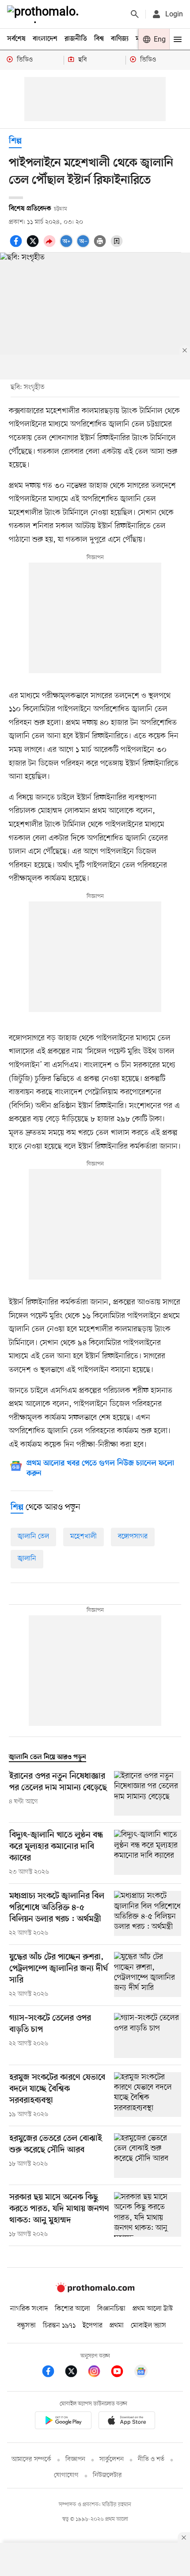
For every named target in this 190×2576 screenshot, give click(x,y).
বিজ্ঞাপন (75, 2459)
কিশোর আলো (72, 2309)
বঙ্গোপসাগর (133, 1537)
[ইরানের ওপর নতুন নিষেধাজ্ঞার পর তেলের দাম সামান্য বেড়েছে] (148, 1793)
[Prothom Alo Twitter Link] (76, 2373)
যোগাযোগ (66, 2475)
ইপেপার (93, 2326)
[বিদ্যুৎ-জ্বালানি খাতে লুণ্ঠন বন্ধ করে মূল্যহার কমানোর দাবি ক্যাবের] (148, 1853)
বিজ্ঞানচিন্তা (111, 2309)
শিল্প (15, 141)
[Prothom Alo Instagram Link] (99, 2373)
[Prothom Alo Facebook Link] (53, 2373)
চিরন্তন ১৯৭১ (59, 2326)
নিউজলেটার (107, 2475)
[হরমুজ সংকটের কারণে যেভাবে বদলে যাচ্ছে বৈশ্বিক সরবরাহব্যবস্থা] (148, 2096)
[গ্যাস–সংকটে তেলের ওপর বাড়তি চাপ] (148, 2035)
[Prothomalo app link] (63, 2422)
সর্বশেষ (16, 39)
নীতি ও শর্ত (151, 2459)
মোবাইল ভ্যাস (148, 2326)
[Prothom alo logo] (95, 2290)
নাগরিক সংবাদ (29, 2309)
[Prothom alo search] (135, 14)
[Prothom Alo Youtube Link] (122, 2373)
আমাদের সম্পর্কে (31, 2459)
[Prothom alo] (45, 14)
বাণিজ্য (120, 39)
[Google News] (141, 2373)
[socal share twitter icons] (34, 246)
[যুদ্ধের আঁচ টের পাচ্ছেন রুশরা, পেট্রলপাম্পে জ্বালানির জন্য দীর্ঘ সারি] (148, 1975)
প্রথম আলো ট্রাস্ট (153, 2309)
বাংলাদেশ (45, 39)
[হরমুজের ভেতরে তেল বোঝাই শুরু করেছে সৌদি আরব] (148, 2156)
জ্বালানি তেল (33, 1537)
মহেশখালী (84, 1537)
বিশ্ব (99, 39)
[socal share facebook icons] (17, 246)
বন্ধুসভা (27, 2326)
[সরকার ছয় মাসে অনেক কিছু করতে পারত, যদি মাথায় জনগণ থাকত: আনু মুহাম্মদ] (148, 2216)
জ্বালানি (27, 1559)
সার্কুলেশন (112, 2459)
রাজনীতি (76, 39)
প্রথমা (117, 2326)
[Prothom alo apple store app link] (127, 2422)
